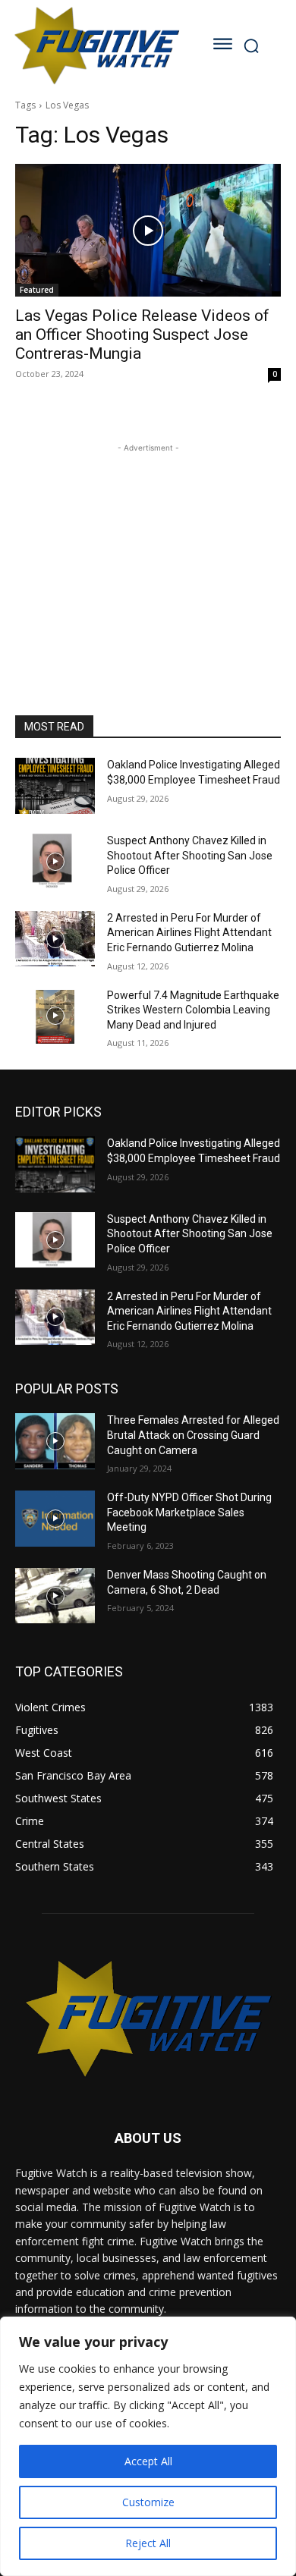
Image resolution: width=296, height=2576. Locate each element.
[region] (148, 2446)
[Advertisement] (148, 551)
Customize (148, 2502)
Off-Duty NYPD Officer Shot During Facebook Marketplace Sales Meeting (189, 1512)
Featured (37, 290)
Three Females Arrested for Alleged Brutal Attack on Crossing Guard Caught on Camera (193, 1435)
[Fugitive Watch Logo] (96, 45)
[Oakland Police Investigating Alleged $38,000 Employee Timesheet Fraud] (55, 786)
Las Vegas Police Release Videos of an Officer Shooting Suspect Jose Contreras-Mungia (142, 335)
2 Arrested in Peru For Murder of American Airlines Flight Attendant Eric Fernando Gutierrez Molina (189, 933)
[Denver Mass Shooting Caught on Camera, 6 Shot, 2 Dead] (55, 1596)
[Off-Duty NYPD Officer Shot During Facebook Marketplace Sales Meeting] (55, 1519)
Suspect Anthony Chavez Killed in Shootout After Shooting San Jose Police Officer (190, 855)
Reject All (148, 2543)
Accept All (148, 2461)
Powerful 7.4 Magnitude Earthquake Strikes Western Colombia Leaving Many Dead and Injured (193, 1010)
